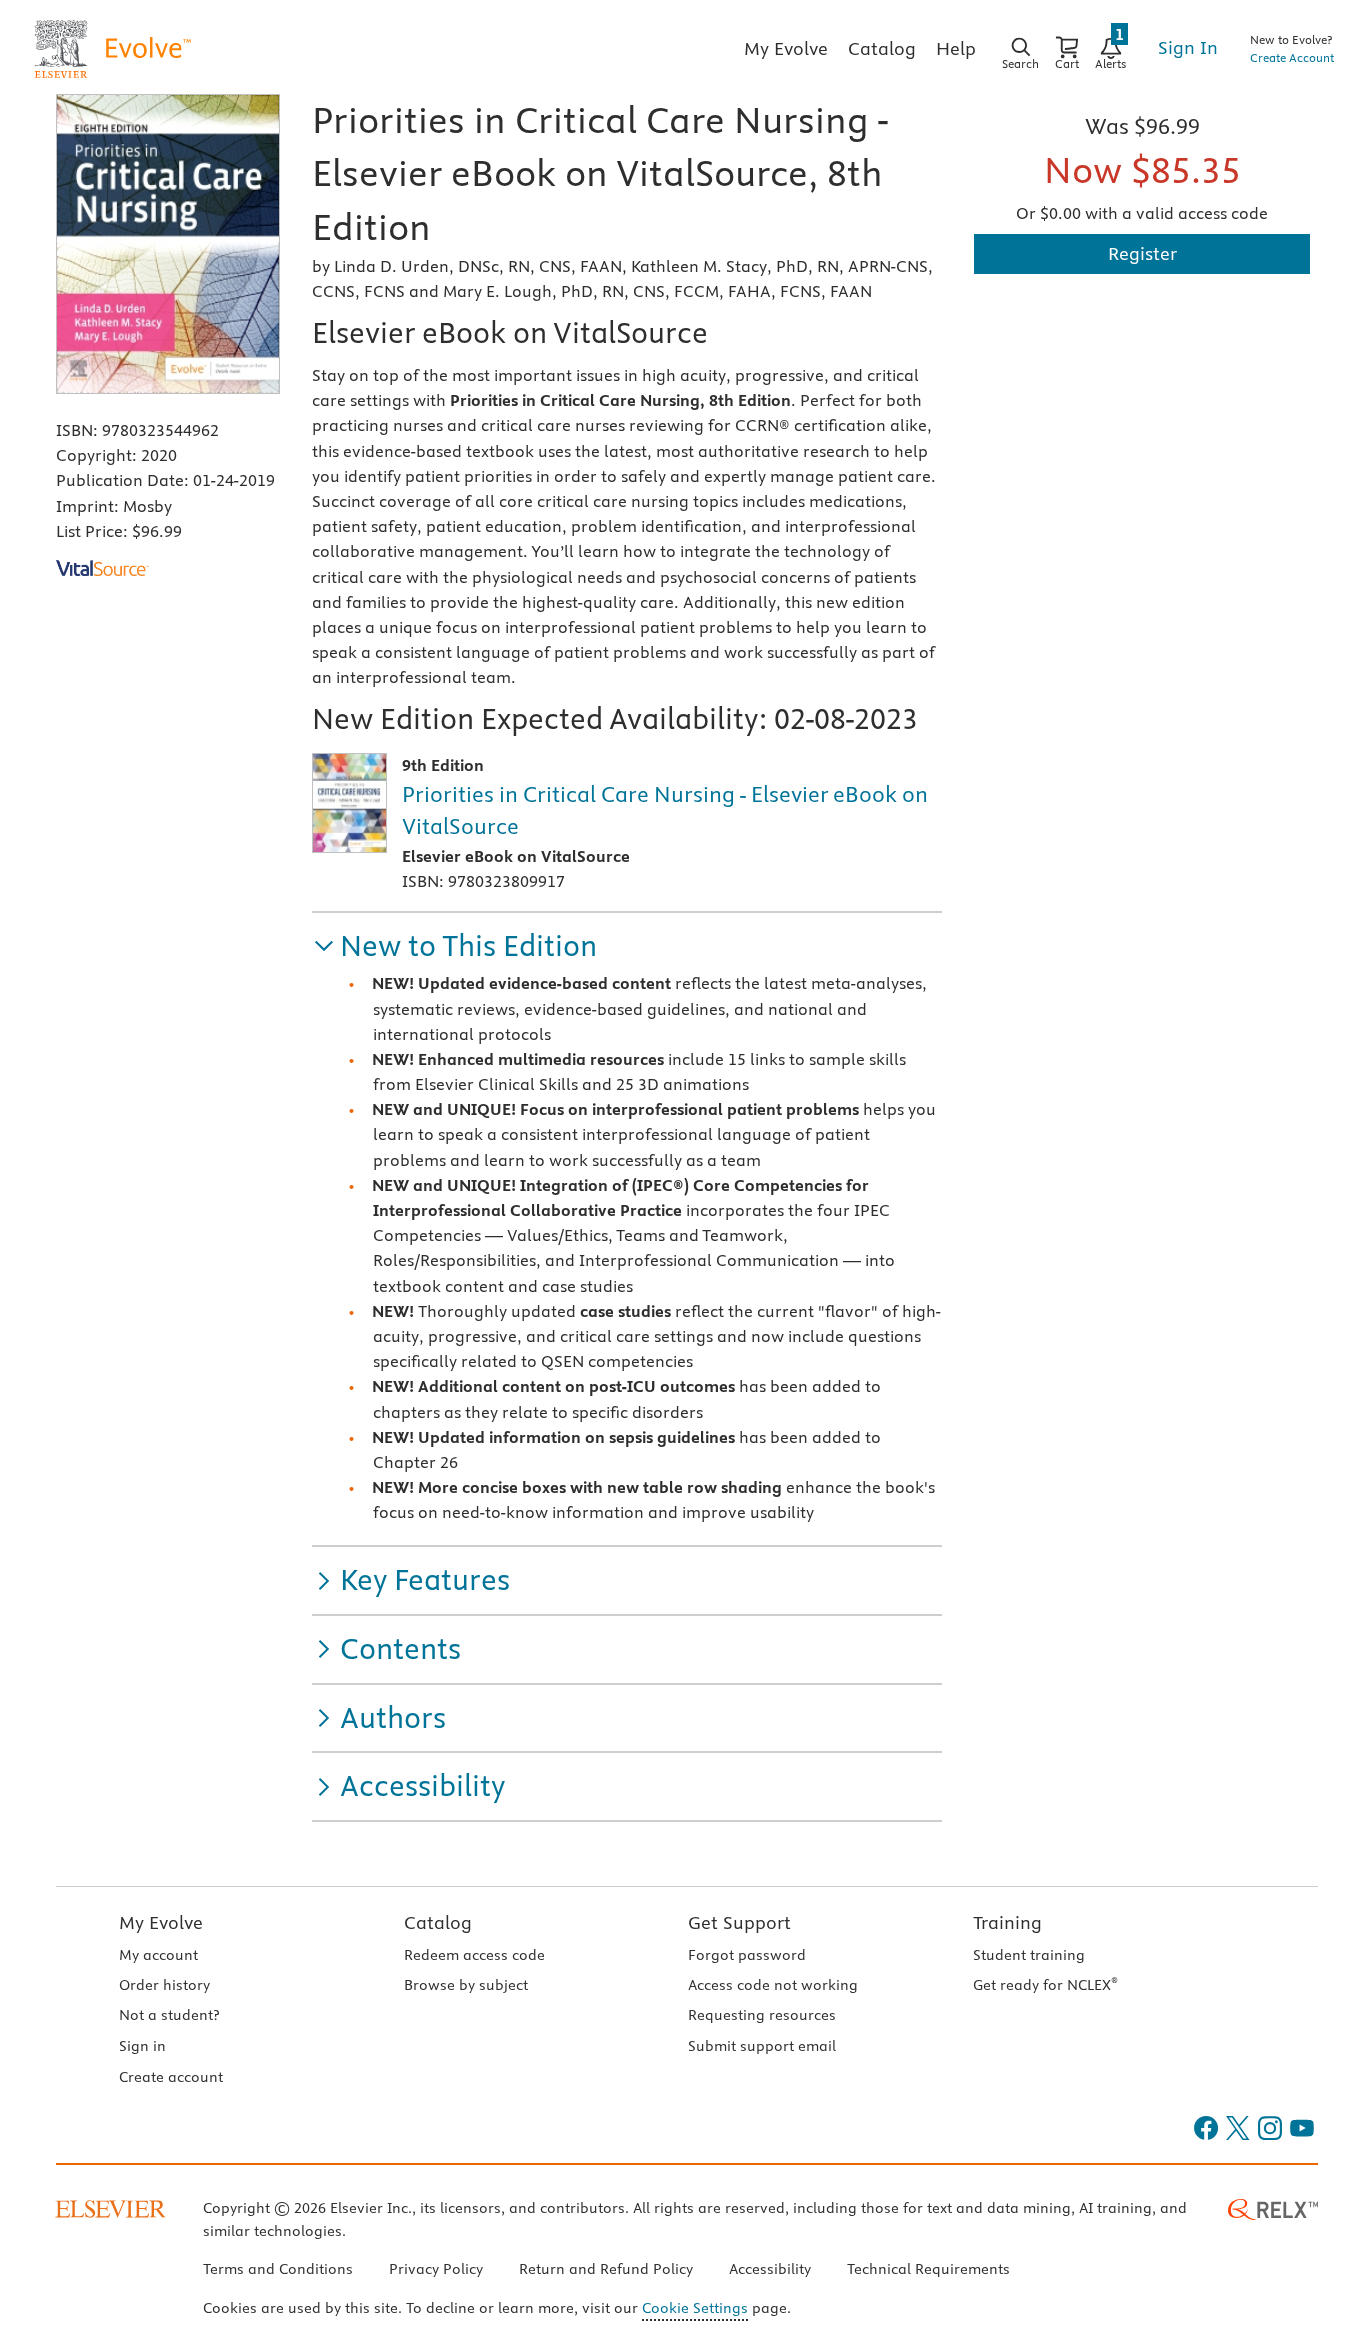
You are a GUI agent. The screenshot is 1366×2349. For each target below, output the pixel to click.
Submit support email (762, 2046)
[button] (454, 946)
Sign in (142, 2046)
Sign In (1188, 47)
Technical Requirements (928, 2269)
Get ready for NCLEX (1045, 1985)
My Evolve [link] (786, 48)
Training (1007, 1922)
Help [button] (956, 48)
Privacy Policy (436, 2269)
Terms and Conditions (278, 2269)
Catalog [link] (882, 48)
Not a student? (169, 2015)
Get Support (739, 1922)
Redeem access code (474, 1955)
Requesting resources (762, 2015)
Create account (171, 2077)
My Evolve (161, 1922)
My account (158, 1955)
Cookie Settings (695, 2308)
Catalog (438, 1922)
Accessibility (770, 2269)
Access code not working (773, 1985)
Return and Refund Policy (606, 2269)
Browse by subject (466, 1985)
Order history (164, 1985)
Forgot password (747, 1955)
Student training (1029, 1955)
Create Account (1292, 57)
